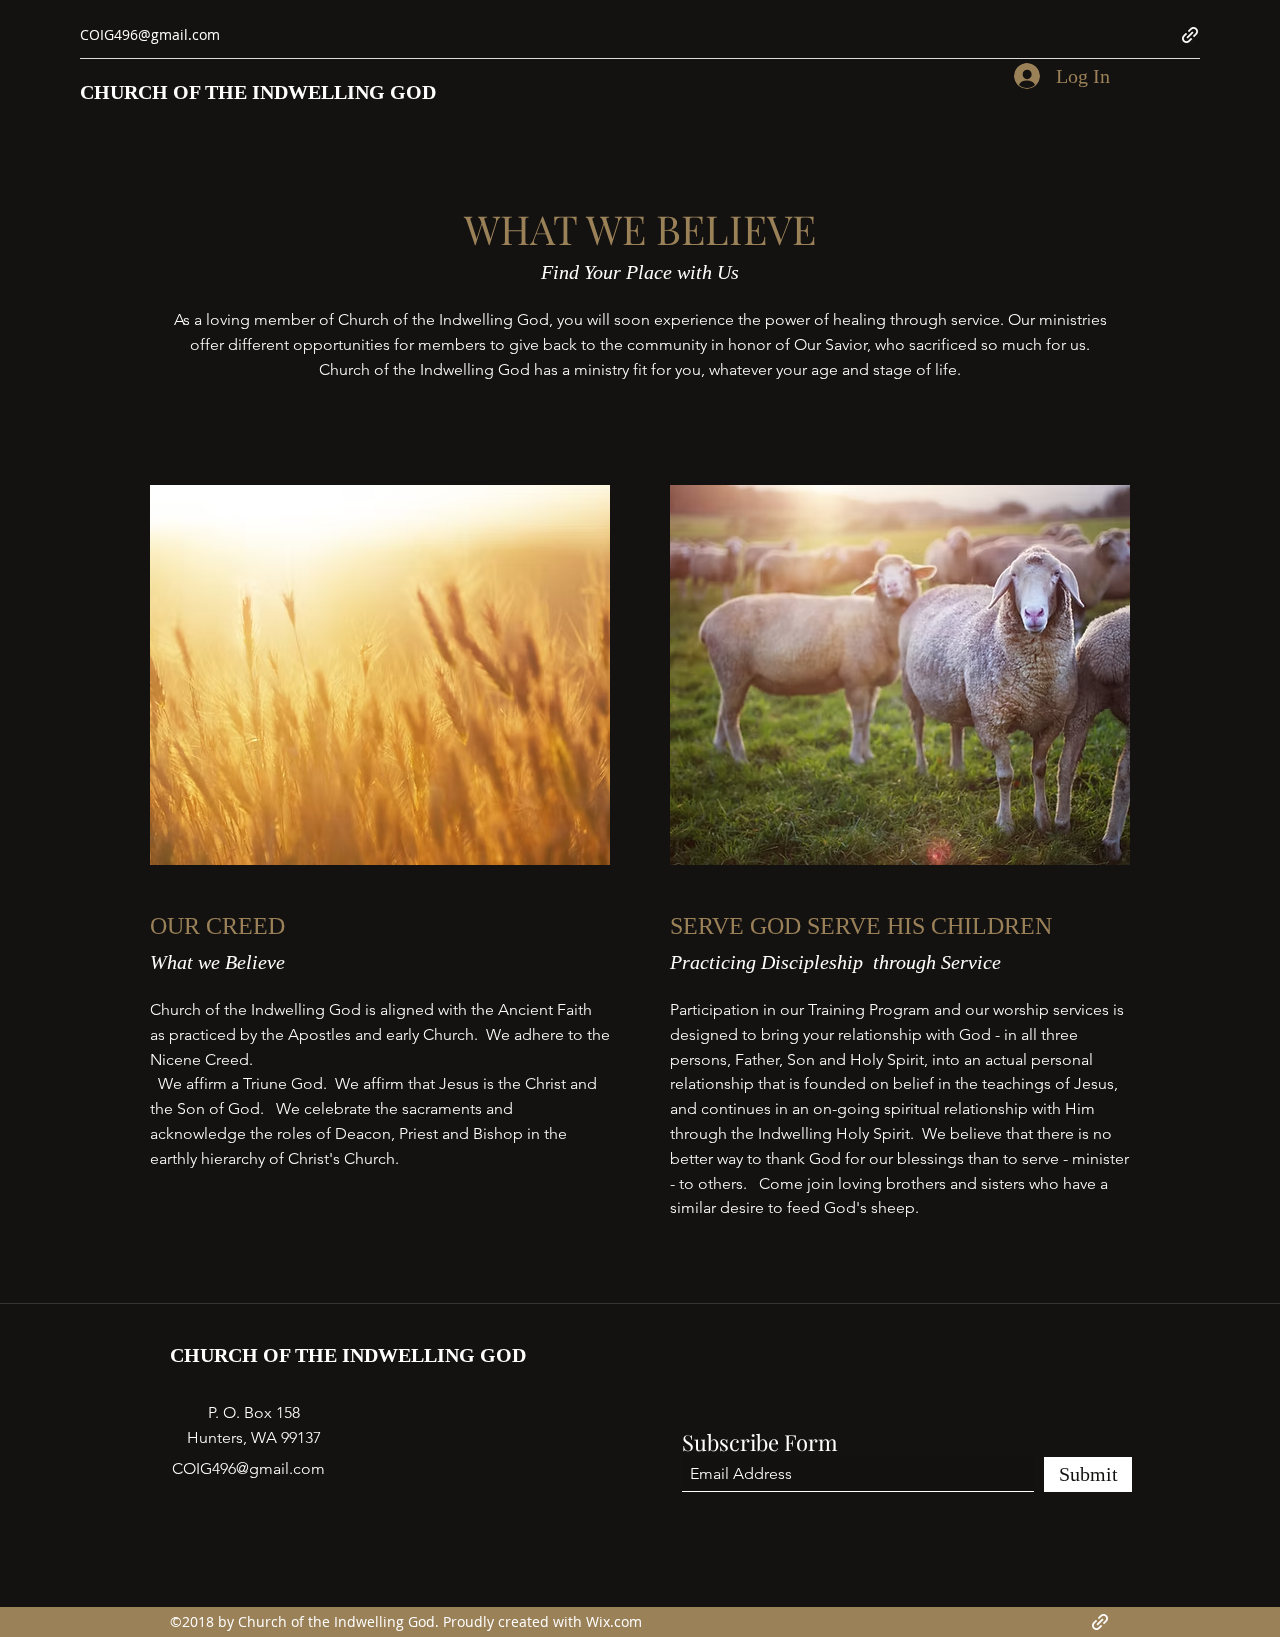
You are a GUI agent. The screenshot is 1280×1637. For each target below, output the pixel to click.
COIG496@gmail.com (150, 34)
